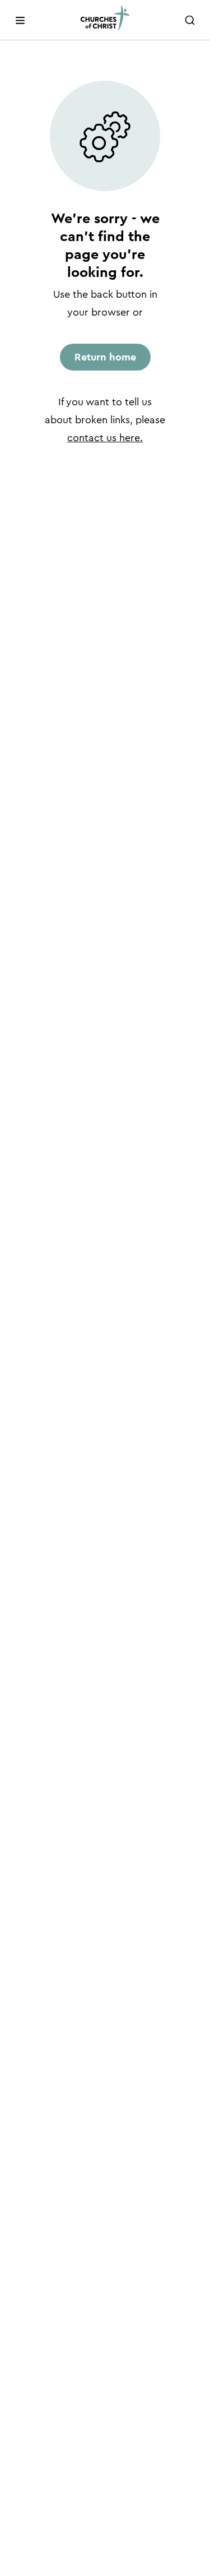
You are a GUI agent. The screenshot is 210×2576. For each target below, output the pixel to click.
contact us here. (105, 438)
